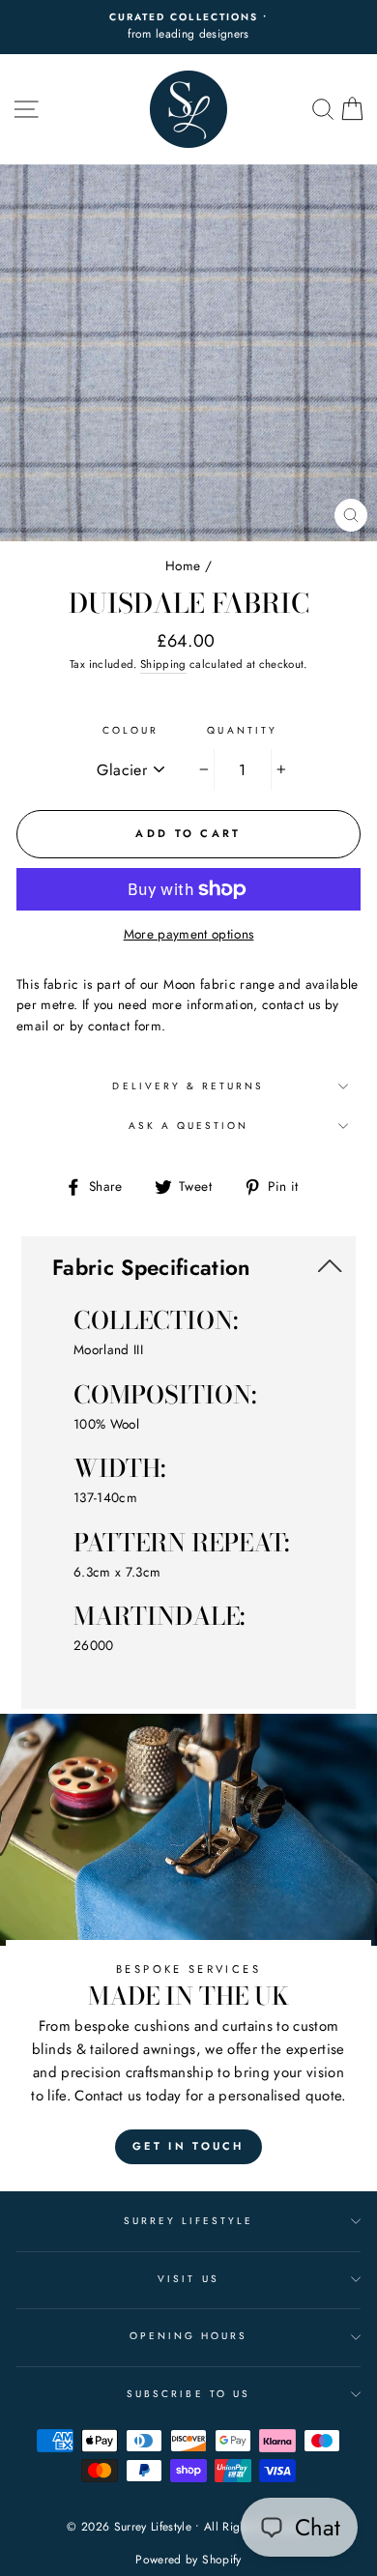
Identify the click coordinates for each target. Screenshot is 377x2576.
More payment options (189, 934)
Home (183, 565)
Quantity (242, 730)
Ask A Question (189, 1126)
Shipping (163, 664)
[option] (188, 27)
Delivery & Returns (188, 1086)
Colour (130, 730)
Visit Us (188, 2279)
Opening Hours (189, 2336)
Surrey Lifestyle (189, 2221)
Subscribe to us (188, 2394)
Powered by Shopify (188, 2560)
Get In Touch (188, 2146)
